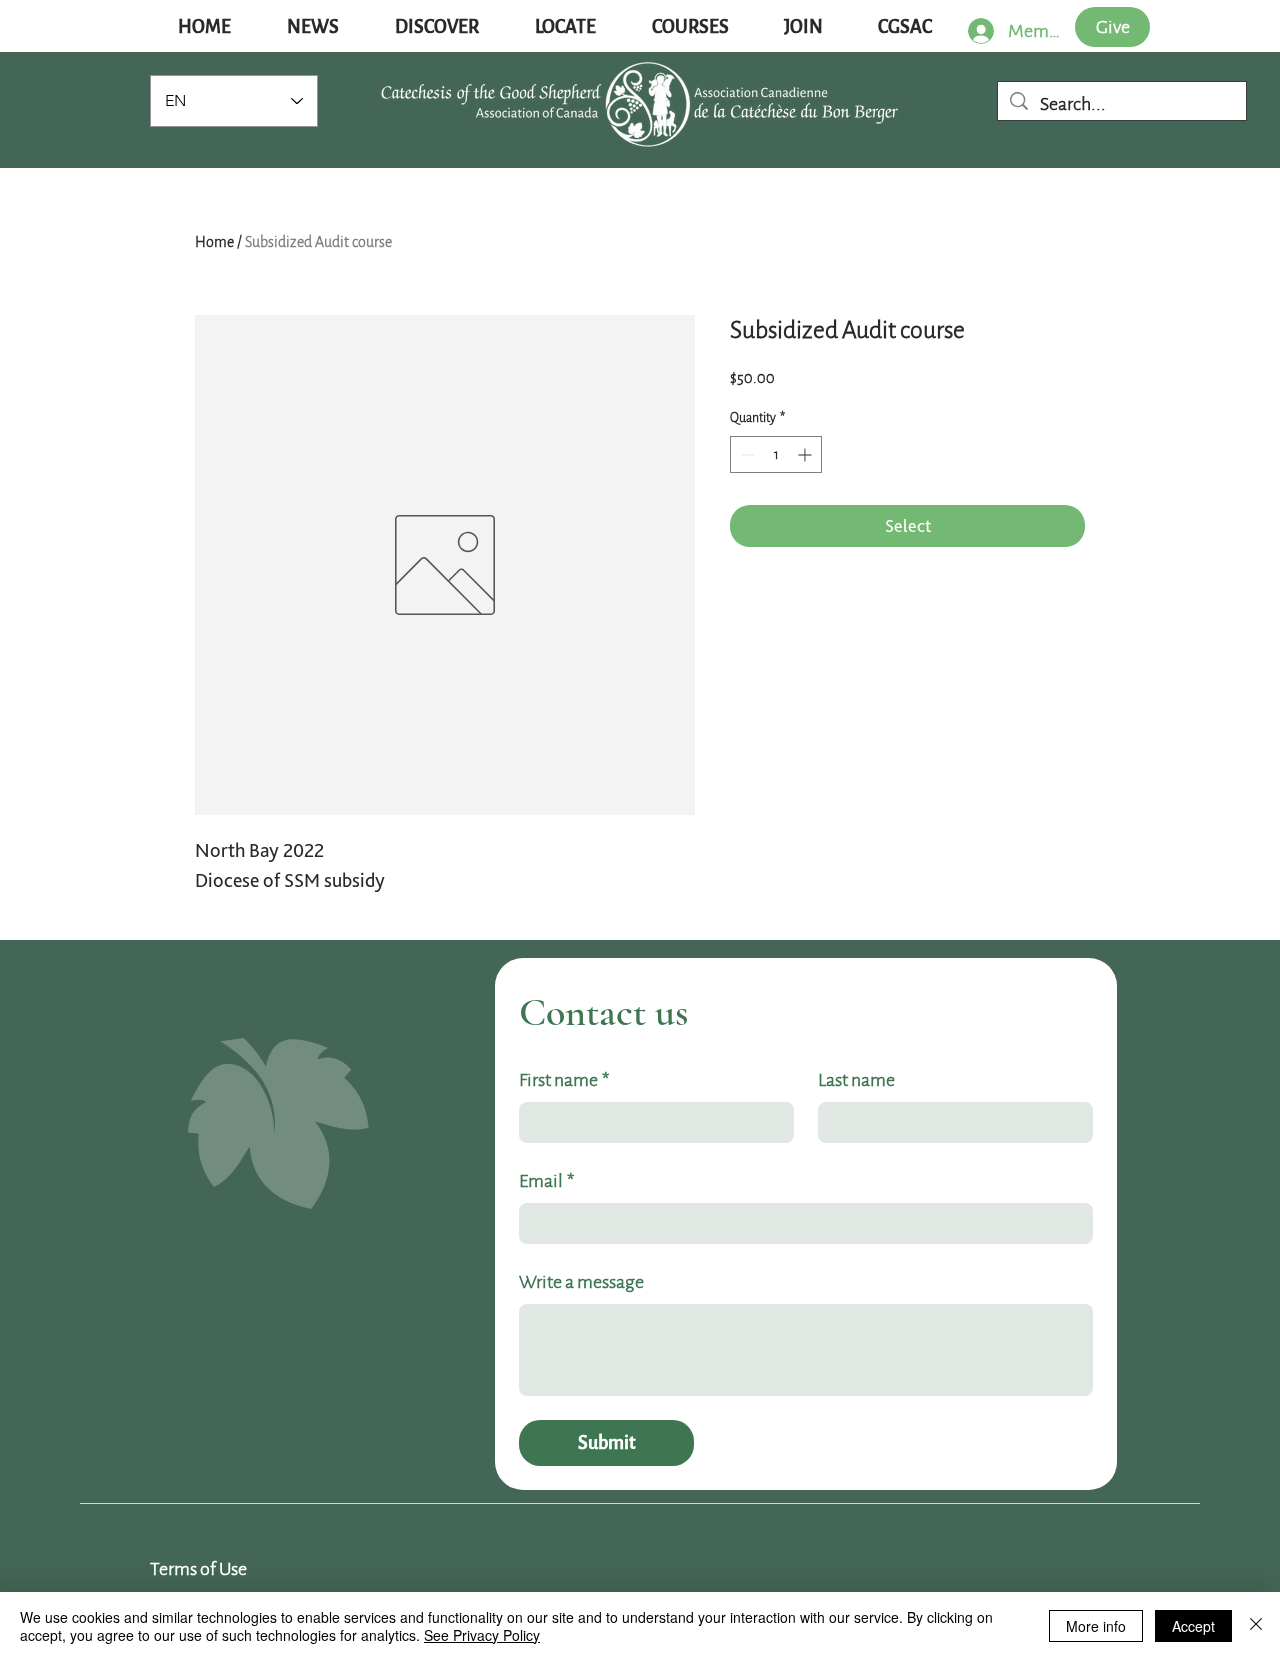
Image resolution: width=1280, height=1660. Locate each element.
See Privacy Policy (482, 1635)
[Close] (1256, 1626)
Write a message (581, 1282)
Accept (1193, 1626)
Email (546, 1181)
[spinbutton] (776, 454)
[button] (313, 27)
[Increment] (806, 454)
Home (214, 242)
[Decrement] (745, 454)
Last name (856, 1080)
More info (1096, 1626)
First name (564, 1080)
